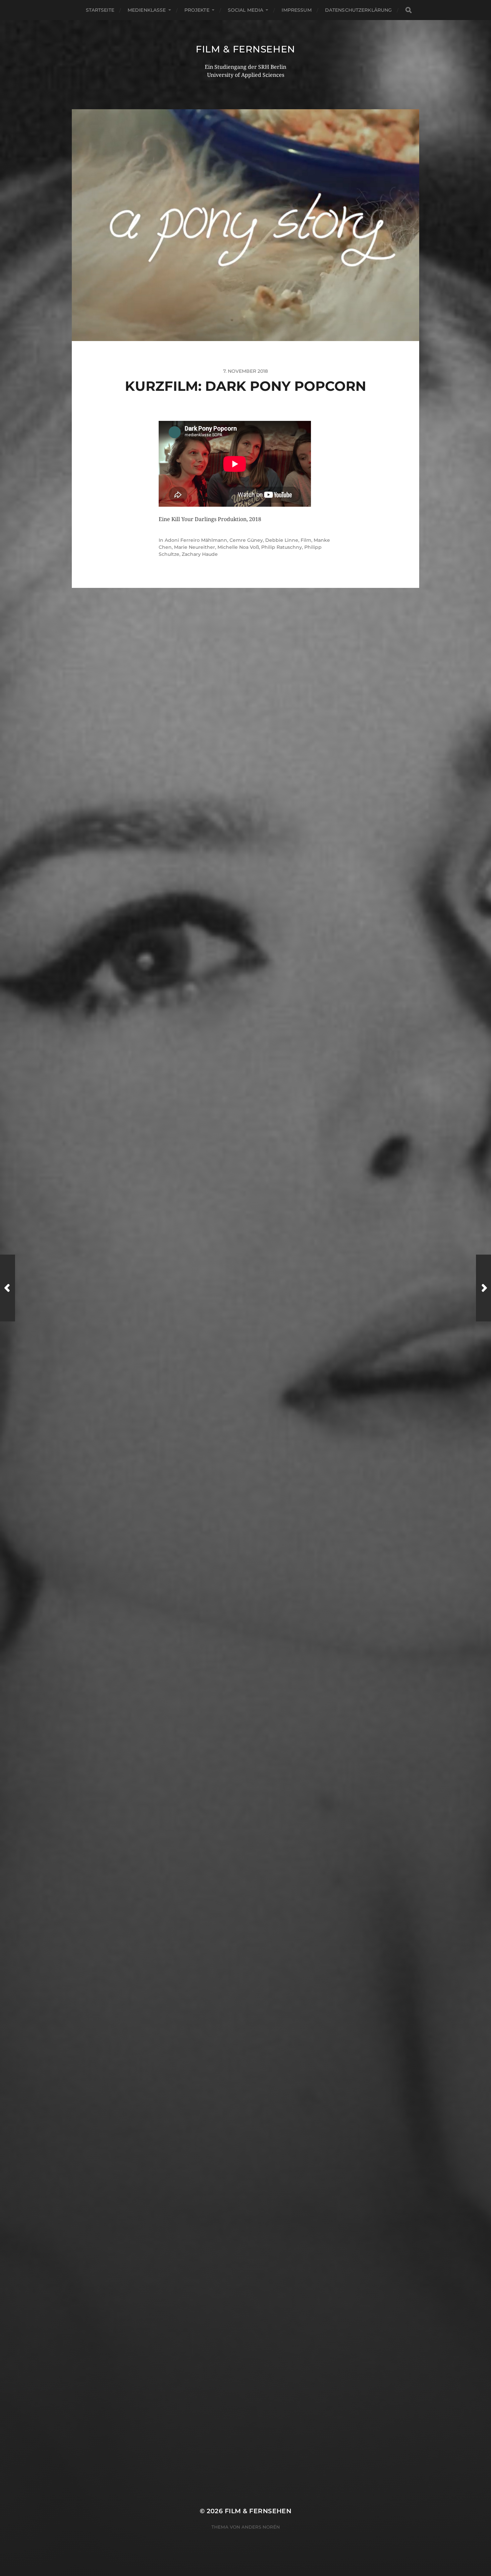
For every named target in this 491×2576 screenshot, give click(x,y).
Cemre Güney (246, 540)
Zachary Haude (200, 554)
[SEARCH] (408, 10)
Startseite (100, 10)
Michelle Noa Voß (238, 547)
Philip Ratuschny (282, 547)
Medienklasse (147, 10)
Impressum (296, 10)
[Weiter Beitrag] (483, 1288)
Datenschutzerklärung (359, 10)
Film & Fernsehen (246, 49)
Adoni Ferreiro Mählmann (196, 540)
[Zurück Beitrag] (8, 1288)
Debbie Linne (282, 540)
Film (306, 540)
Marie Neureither (195, 547)
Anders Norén (261, 2527)
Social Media (246, 10)
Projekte (197, 10)
